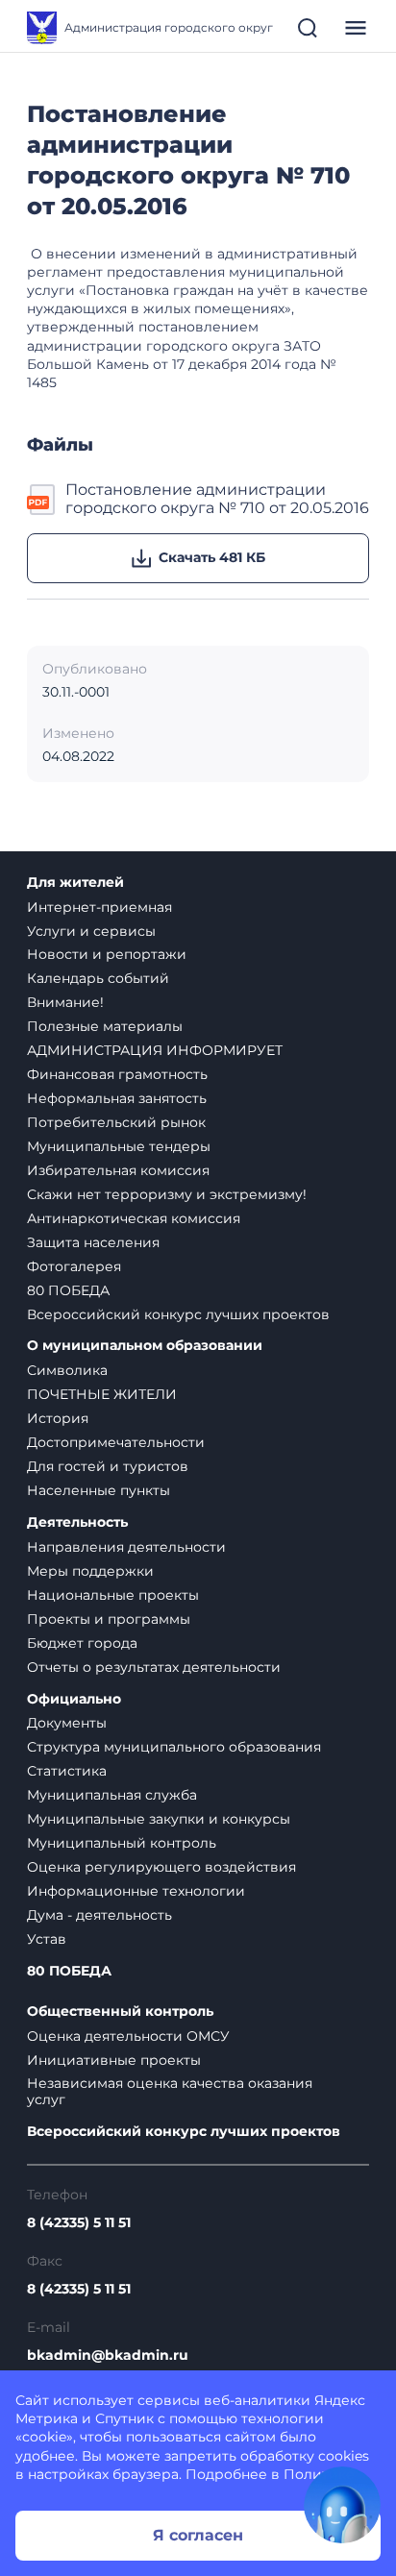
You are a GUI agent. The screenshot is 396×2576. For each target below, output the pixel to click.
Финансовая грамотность (117, 1074)
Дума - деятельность (99, 1915)
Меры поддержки (90, 1571)
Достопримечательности (116, 1442)
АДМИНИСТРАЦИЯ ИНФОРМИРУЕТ (155, 1050)
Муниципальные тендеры (119, 1146)
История (58, 1418)
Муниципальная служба (112, 1795)
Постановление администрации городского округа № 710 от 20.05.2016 (217, 499)
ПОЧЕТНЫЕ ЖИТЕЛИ (102, 1394)
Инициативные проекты (114, 2060)
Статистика (67, 1771)
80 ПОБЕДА (68, 1290)
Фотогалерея (74, 1266)
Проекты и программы (109, 1619)
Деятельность (77, 1522)
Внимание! (65, 1002)
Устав (47, 1939)
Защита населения (93, 1242)
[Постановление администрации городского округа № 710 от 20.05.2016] (42, 499)
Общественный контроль (120, 2012)
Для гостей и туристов (108, 1466)
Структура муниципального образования (174, 1747)
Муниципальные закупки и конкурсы (159, 1819)
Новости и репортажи (107, 954)
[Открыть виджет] (342, 2505)
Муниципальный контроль (122, 1843)
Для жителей (75, 883)
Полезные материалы (105, 1026)
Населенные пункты (99, 1490)
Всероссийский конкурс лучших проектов (178, 1314)
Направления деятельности (126, 1547)
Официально (74, 1699)
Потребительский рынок (116, 1122)
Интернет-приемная (99, 907)
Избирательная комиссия (118, 1170)
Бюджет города (82, 1643)
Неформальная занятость (117, 1098)
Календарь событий (98, 978)
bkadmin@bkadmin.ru (108, 2355)
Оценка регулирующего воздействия (161, 1867)
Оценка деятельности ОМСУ (128, 2036)
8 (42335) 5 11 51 (79, 2223)
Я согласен (198, 2535)
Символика (67, 1370)
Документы (67, 1723)
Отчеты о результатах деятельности (154, 1667)
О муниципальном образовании (145, 1346)
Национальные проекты (113, 1595)
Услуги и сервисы (91, 931)
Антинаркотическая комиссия (134, 1218)
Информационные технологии (136, 1891)
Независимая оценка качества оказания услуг (170, 2091)
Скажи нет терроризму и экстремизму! (167, 1194)
